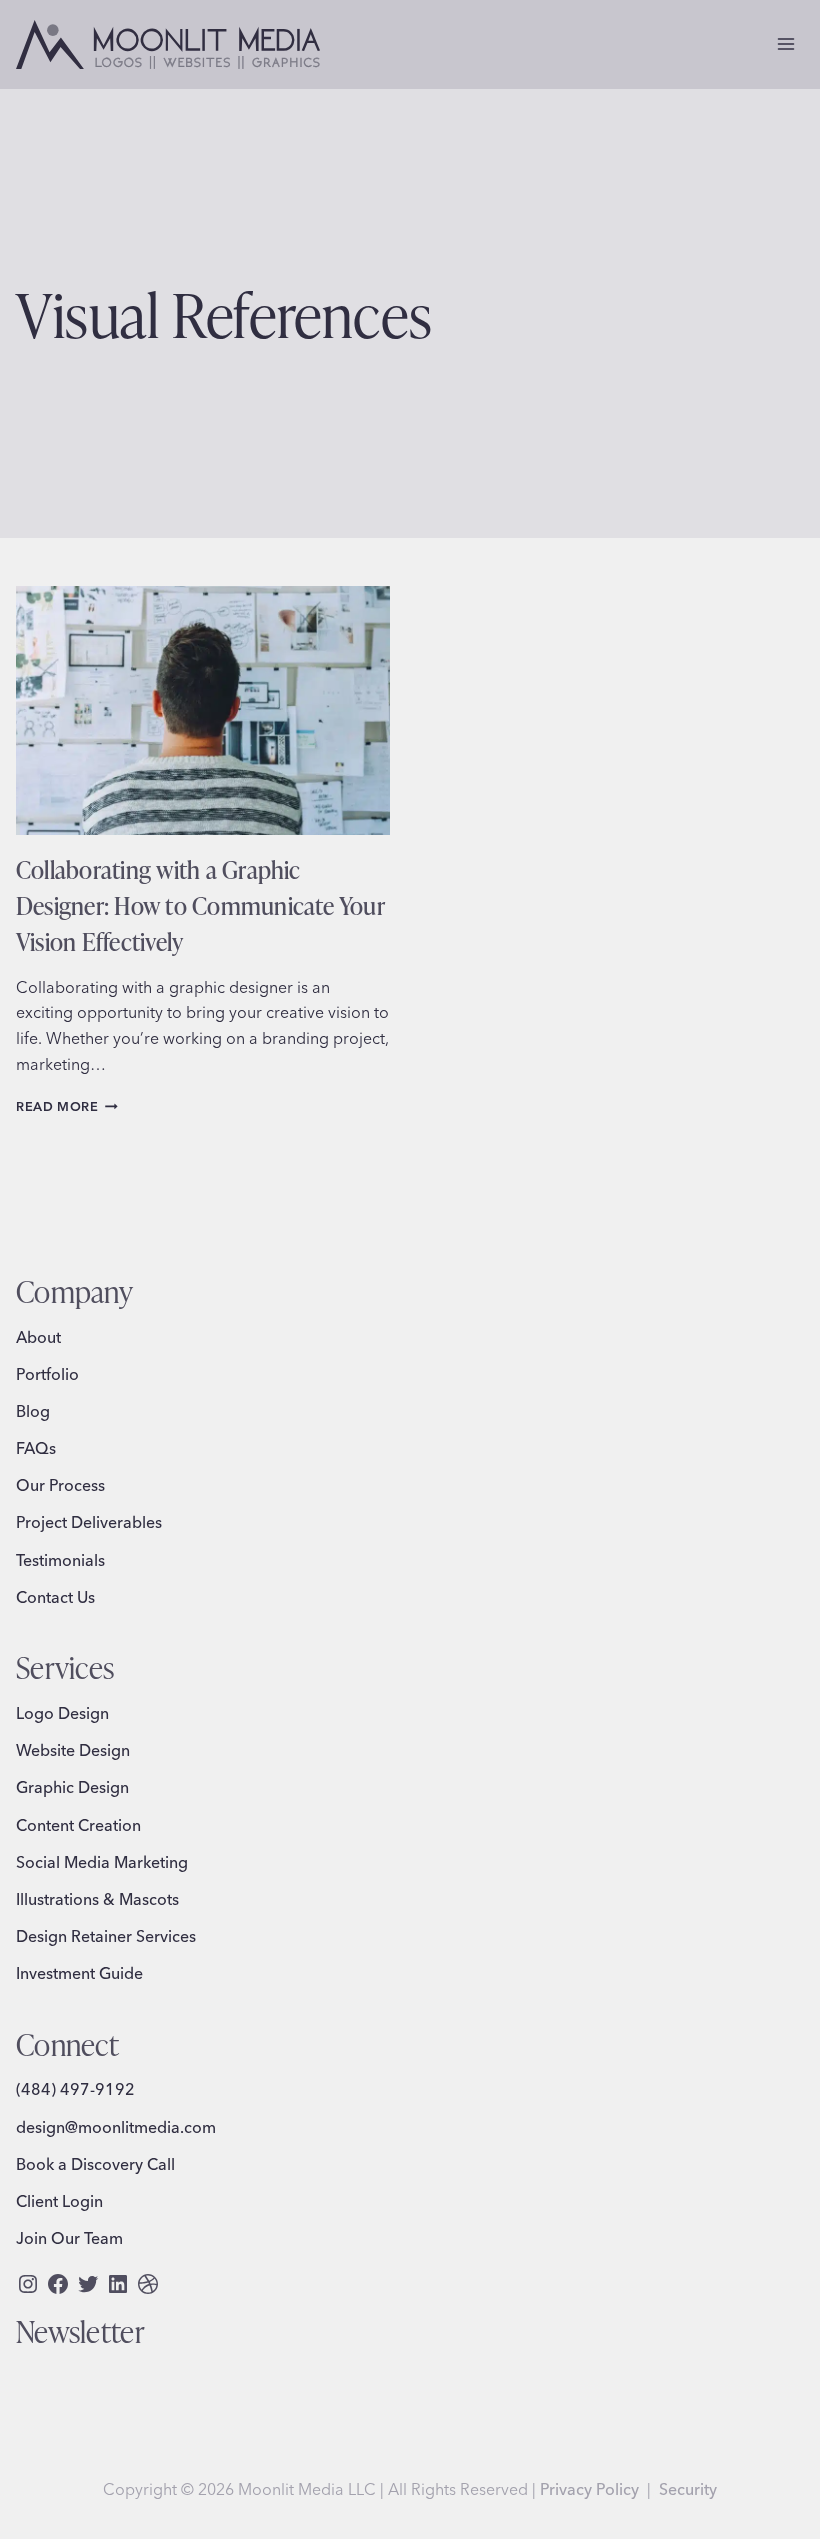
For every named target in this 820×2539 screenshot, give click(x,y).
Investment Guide (79, 1973)
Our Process (60, 1485)
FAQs (36, 1448)
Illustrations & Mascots (97, 1899)
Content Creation (78, 1825)
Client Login (59, 2201)
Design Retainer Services (106, 1936)
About (38, 1337)
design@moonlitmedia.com (116, 2127)
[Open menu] (785, 44)
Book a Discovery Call (95, 2164)
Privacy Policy (589, 2489)
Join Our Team (69, 2238)
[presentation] (203, 710)
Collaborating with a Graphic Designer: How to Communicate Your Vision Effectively (200, 905)
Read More (67, 1106)
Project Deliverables (89, 1522)
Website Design (73, 1750)
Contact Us (55, 1597)
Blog (33, 1411)
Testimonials (60, 1560)
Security (688, 2489)
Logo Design (62, 1713)
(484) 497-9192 (75, 2089)
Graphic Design (72, 1787)
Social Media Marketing (102, 1862)
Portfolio (47, 1374)
